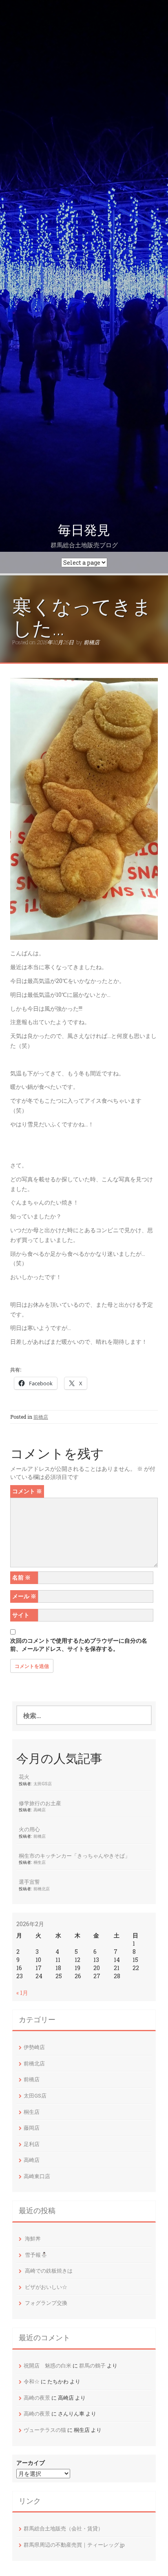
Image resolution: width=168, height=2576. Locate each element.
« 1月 (22, 1993)
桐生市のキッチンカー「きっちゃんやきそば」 (74, 1856)
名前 (21, 1577)
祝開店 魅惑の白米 (48, 2365)
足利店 (32, 2144)
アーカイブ (31, 2463)
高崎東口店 (37, 2176)
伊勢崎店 (34, 2047)
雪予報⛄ (36, 2255)
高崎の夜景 (37, 2398)
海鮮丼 (33, 2238)
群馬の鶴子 (92, 2365)
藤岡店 (32, 2128)
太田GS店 (43, 1784)
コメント (27, 1491)
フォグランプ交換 (46, 2303)
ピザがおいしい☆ (46, 2287)
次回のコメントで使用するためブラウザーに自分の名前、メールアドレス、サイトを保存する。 (79, 1645)
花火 (24, 1777)
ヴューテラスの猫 (45, 2430)
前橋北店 (42, 1889)
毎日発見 (84, 530)
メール (24, 1596)
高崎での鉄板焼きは (49, 2271)
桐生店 (40, 1862)
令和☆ (32, 2381)
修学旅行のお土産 (40, 1803)
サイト (21, 1615)
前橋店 (92, 642)
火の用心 (29, 1829)
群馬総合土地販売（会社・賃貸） (63, 2528)
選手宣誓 (29, 1882)
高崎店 (40, 1810)
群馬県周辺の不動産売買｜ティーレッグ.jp (74, 2545)
